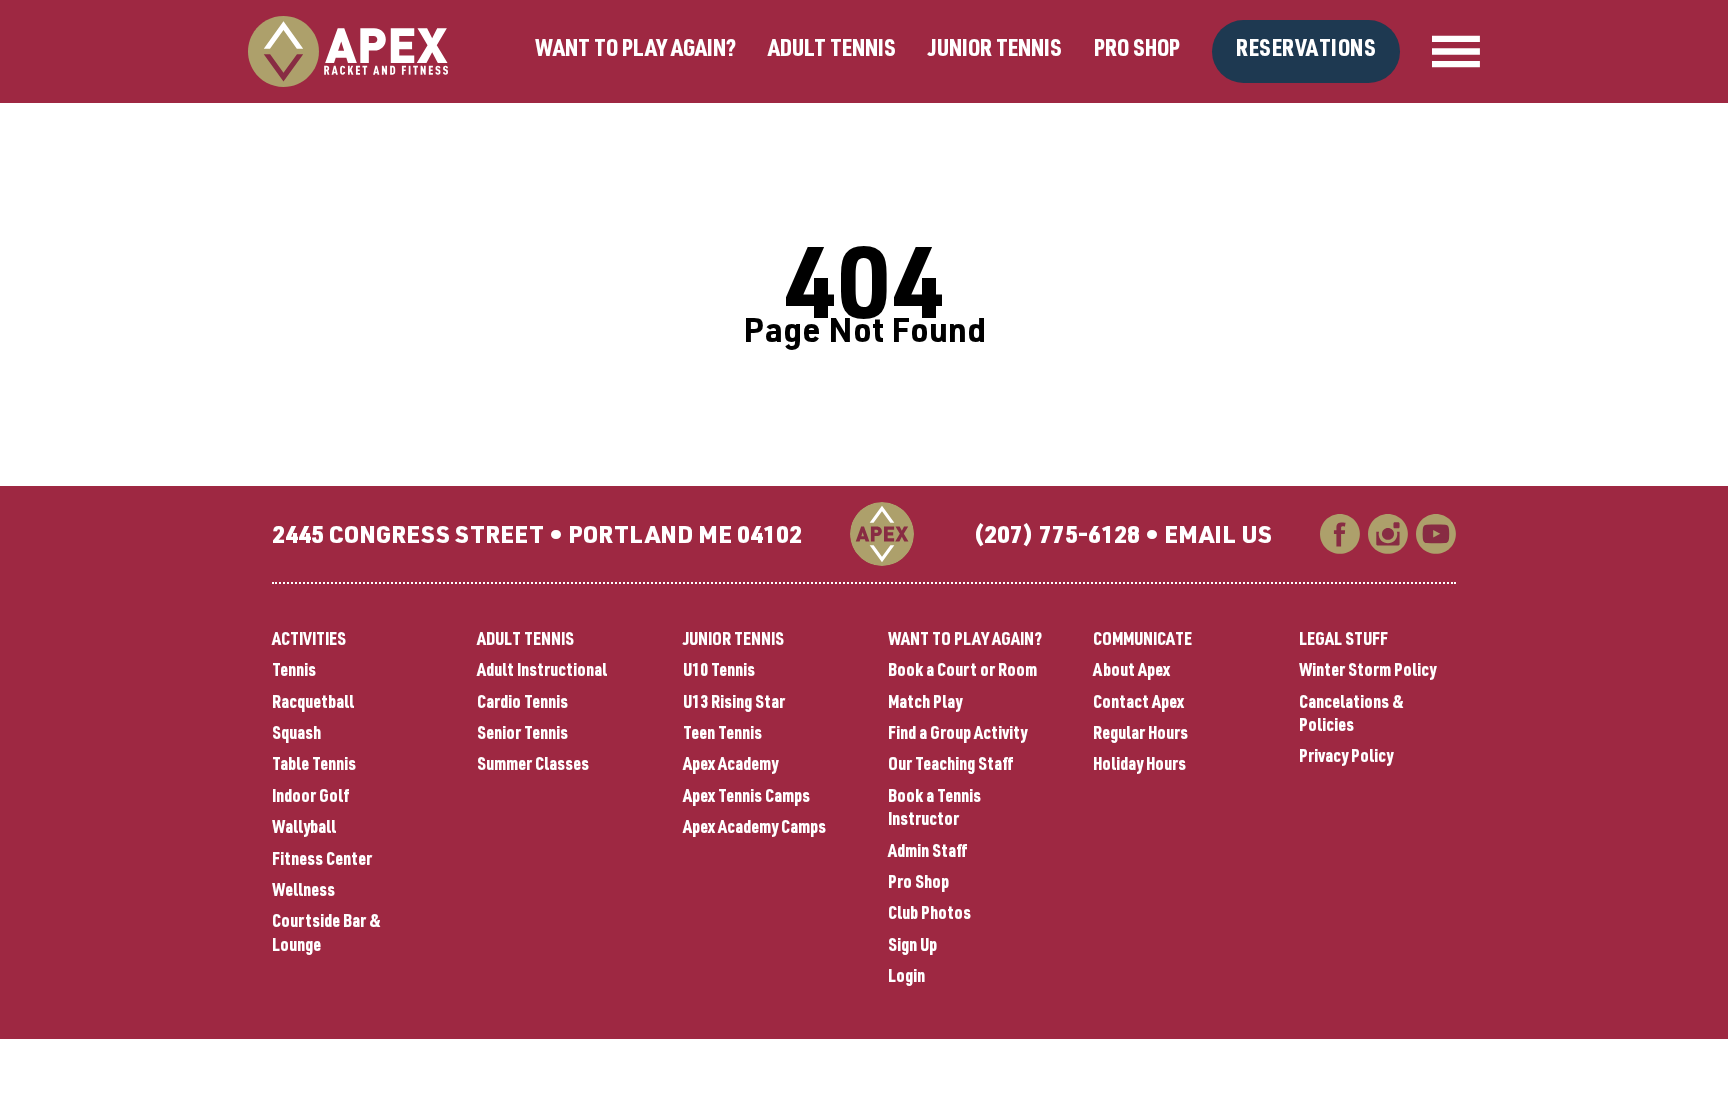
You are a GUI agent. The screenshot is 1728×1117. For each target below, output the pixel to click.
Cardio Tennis (522, 704)
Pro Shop (1137, 51)
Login (906, 978)
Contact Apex (1138, 704)
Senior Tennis (522, 735)
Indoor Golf (311, 798)
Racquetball (313, 704)
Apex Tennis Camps (746, 798)
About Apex (1131, 672)
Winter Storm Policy (1367, 672)
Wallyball (304, 829)
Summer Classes (533, 766)
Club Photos (929, 915)
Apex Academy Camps (754, 829)
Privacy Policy (1346, 758)
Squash (296, 735)
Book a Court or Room (962, 672)
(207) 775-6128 (1056, 538)
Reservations (1306, 51)
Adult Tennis (832, 51)
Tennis (294, 672)
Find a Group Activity (957, 735)
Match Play (925, 704)
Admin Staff (928, 853)
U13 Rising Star (734, 704)
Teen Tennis (722, 735)
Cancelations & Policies (1351, 715)
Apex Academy (730, 766)
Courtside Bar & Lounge (326, 934)
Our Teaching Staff (951, 766)
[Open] (1456, 52)
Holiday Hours (1139, 766)
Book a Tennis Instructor (934, 809)
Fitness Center (322, 861)
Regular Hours (1140, 735)
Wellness (303, 892)
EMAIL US (1218, 538)
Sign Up (912, 947)
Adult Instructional (542, 672)
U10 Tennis (719, 672)
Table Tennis (314, 766)
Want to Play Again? (635, 51)
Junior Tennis (995, 51)
